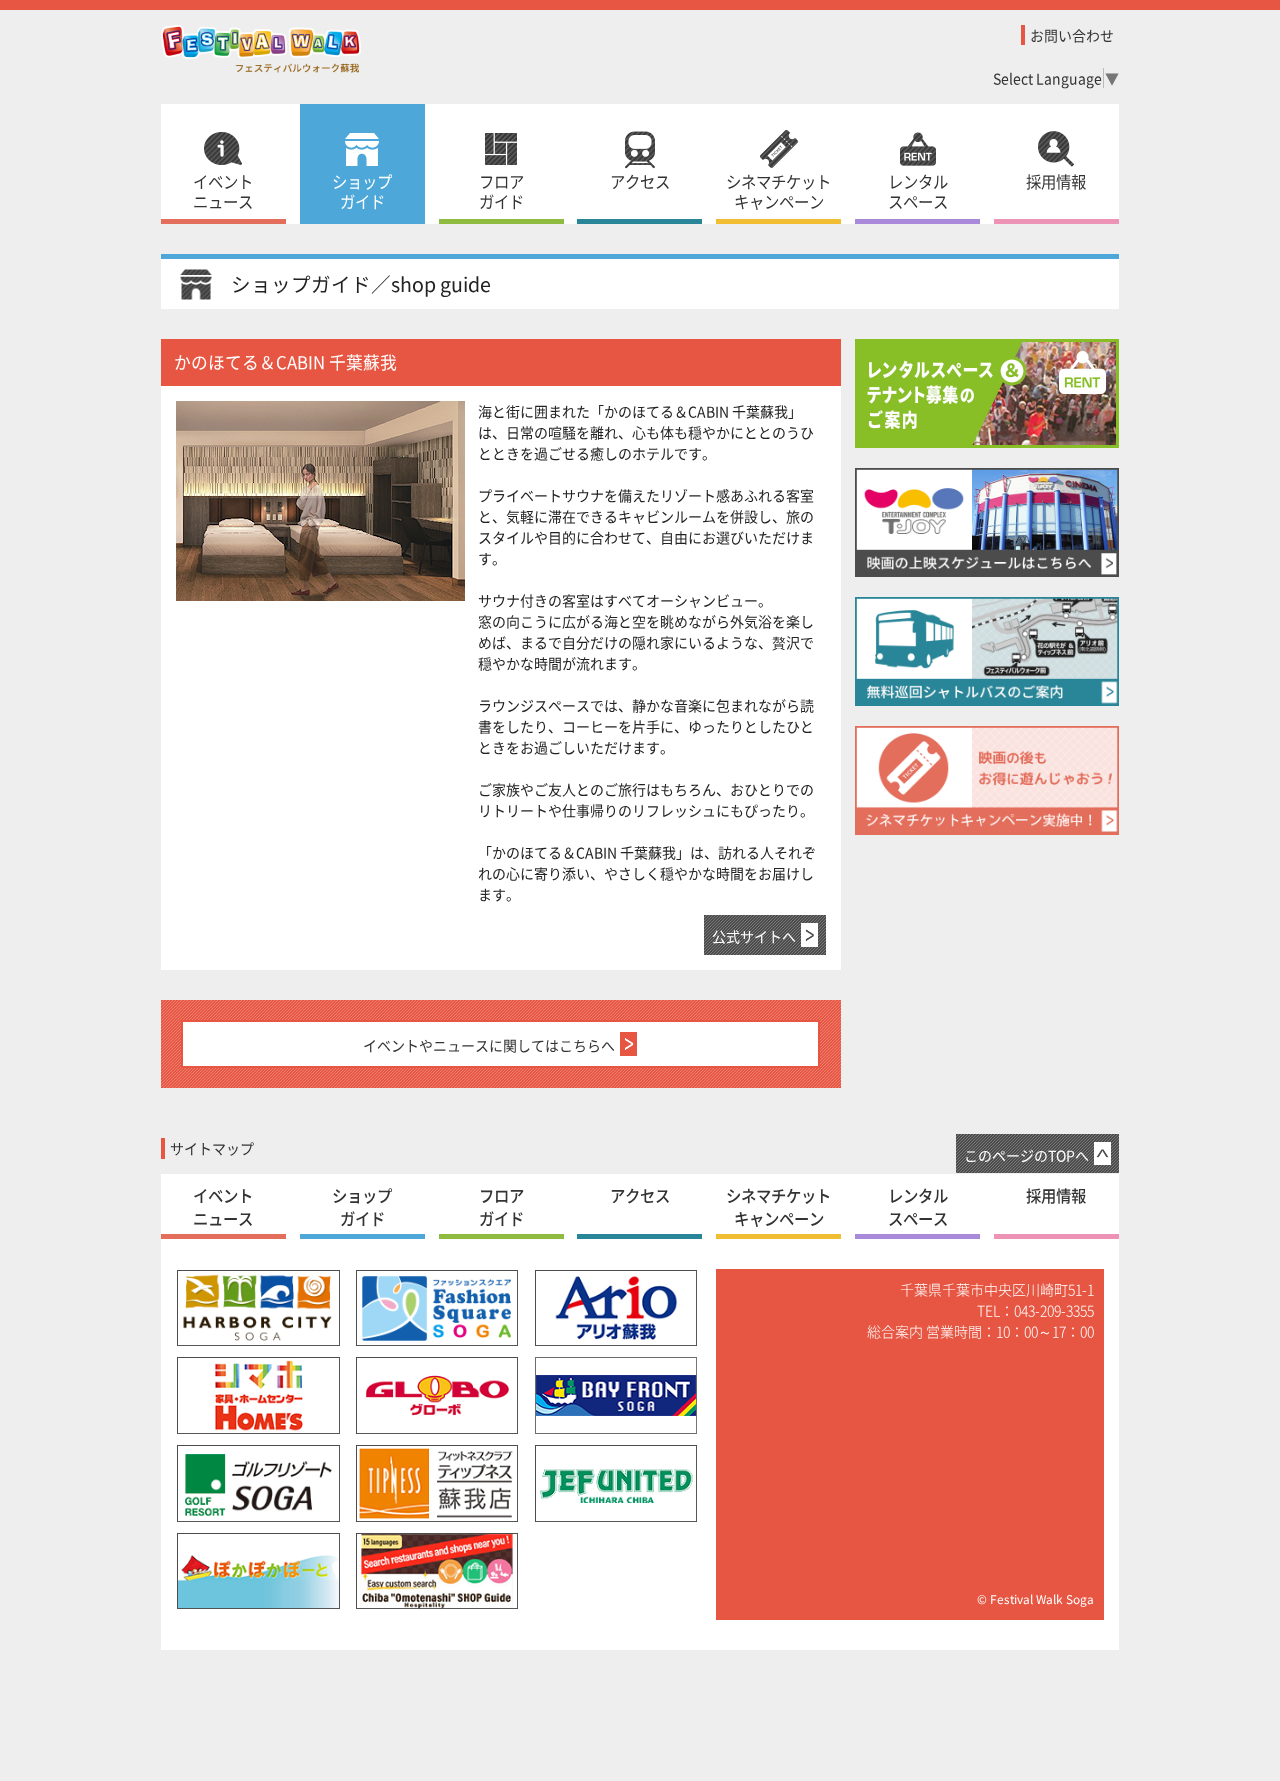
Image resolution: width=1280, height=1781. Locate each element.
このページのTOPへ (1026, 1154)
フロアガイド (501, 191)
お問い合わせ (1072, 35)
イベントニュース (223, 191)
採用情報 (1056, 181)
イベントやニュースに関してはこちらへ (489, 1045)
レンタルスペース (918, 191)
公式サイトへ (754, 936)
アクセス (640, 181)
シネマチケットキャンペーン (778, 191)
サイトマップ (212, 1148)
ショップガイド (362, 191)
